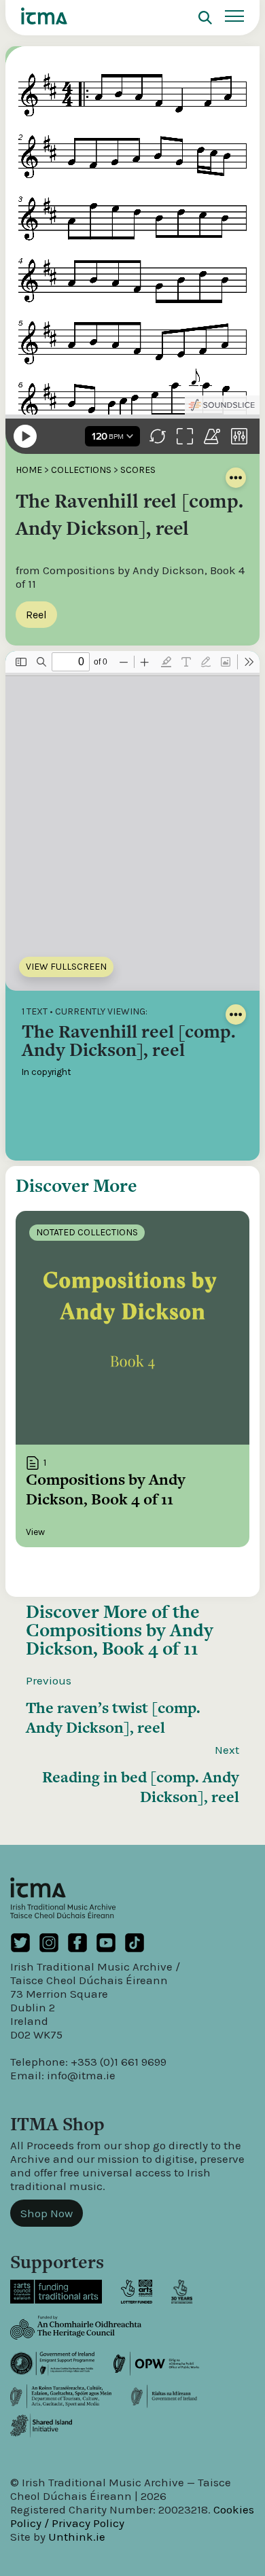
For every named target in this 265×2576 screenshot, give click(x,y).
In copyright (47, 1072)
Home (29, 470)
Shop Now (47, 2213)
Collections (81, 470)
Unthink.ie (77, 2537)
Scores (138, 470)
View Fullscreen (66, 967)
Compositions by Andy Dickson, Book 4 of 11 (120, 1639)
